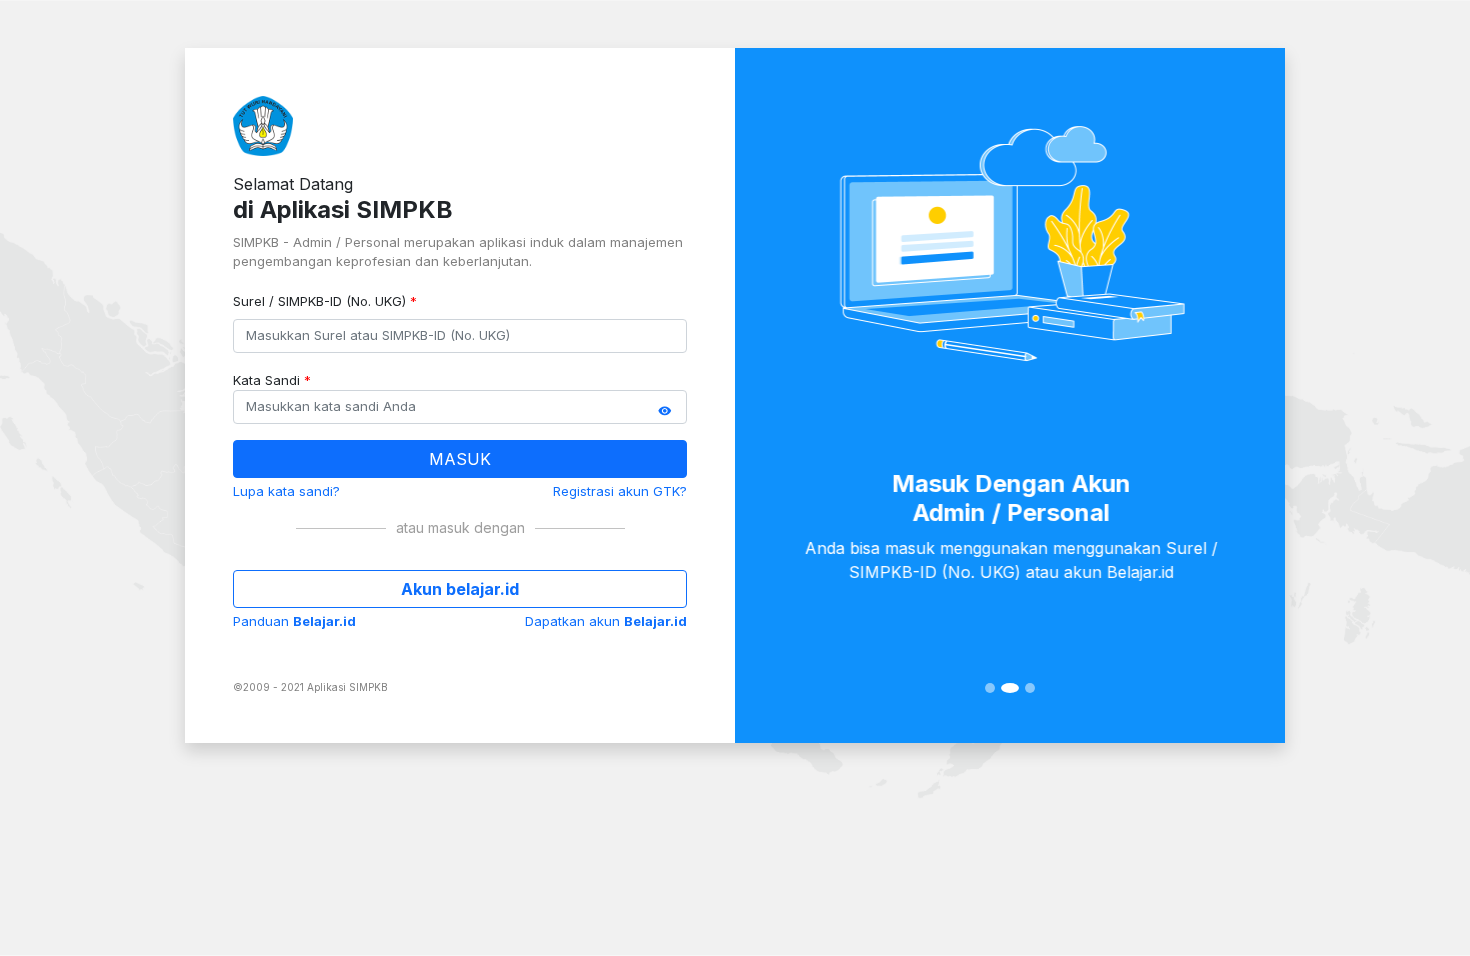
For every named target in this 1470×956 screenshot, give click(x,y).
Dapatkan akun (606, 621)
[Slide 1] (990, 688)
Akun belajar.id (460, 589)
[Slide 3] (1030, 688)
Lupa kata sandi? (286, 491)
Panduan (294, 621)
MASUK (460, 459)
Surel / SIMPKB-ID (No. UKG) (325, 301)
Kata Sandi (272, 380)
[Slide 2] (1010, 688)
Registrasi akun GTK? (620, 491)
